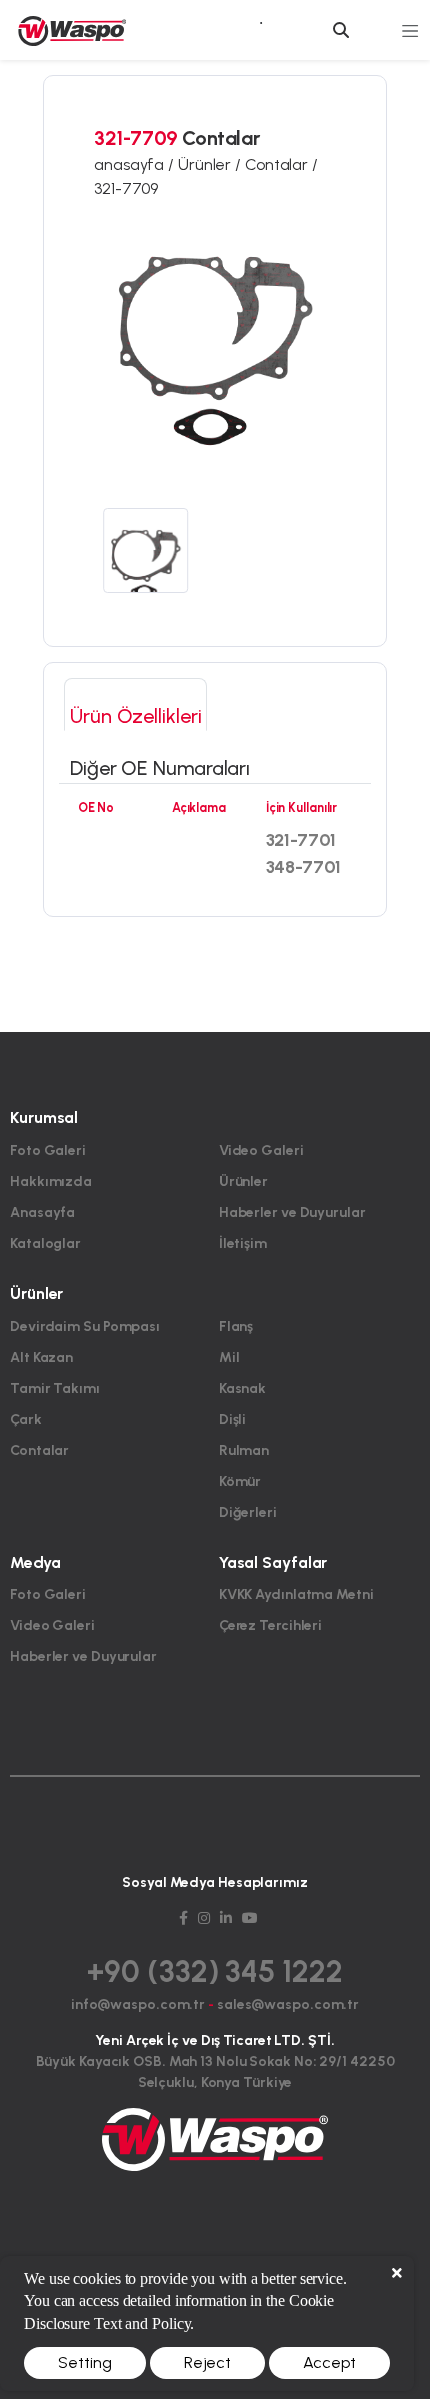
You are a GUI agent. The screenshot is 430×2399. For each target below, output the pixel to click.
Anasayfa (42, 1212)
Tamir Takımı (55, 1388)
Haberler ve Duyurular (292, 1212)
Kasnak (242, 1388)
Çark (26, 1419)
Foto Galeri (48, 1150)
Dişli (233, 1419)
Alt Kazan (41, 1357)
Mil (229, 1357)
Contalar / (281, 164)
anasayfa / (136, 164)
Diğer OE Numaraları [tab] (160, 768)
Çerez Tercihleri (270, 1625)
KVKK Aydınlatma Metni (296, 1594)
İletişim (243, 1243)
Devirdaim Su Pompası (85, 1326)
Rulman (244, 1450)
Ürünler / (211, 164)
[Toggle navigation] (410, 30)
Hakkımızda (51, 1181)
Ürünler (243, 1181)
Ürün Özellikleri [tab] (135, 716)
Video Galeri (261, 1150)
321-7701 (301, 840)
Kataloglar (45, 1243)
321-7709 (126, 188)
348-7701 (303, 867)
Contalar (39, 1450)
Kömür (240, 1481)
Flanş (236, 1326)
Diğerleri (248, 1512)
